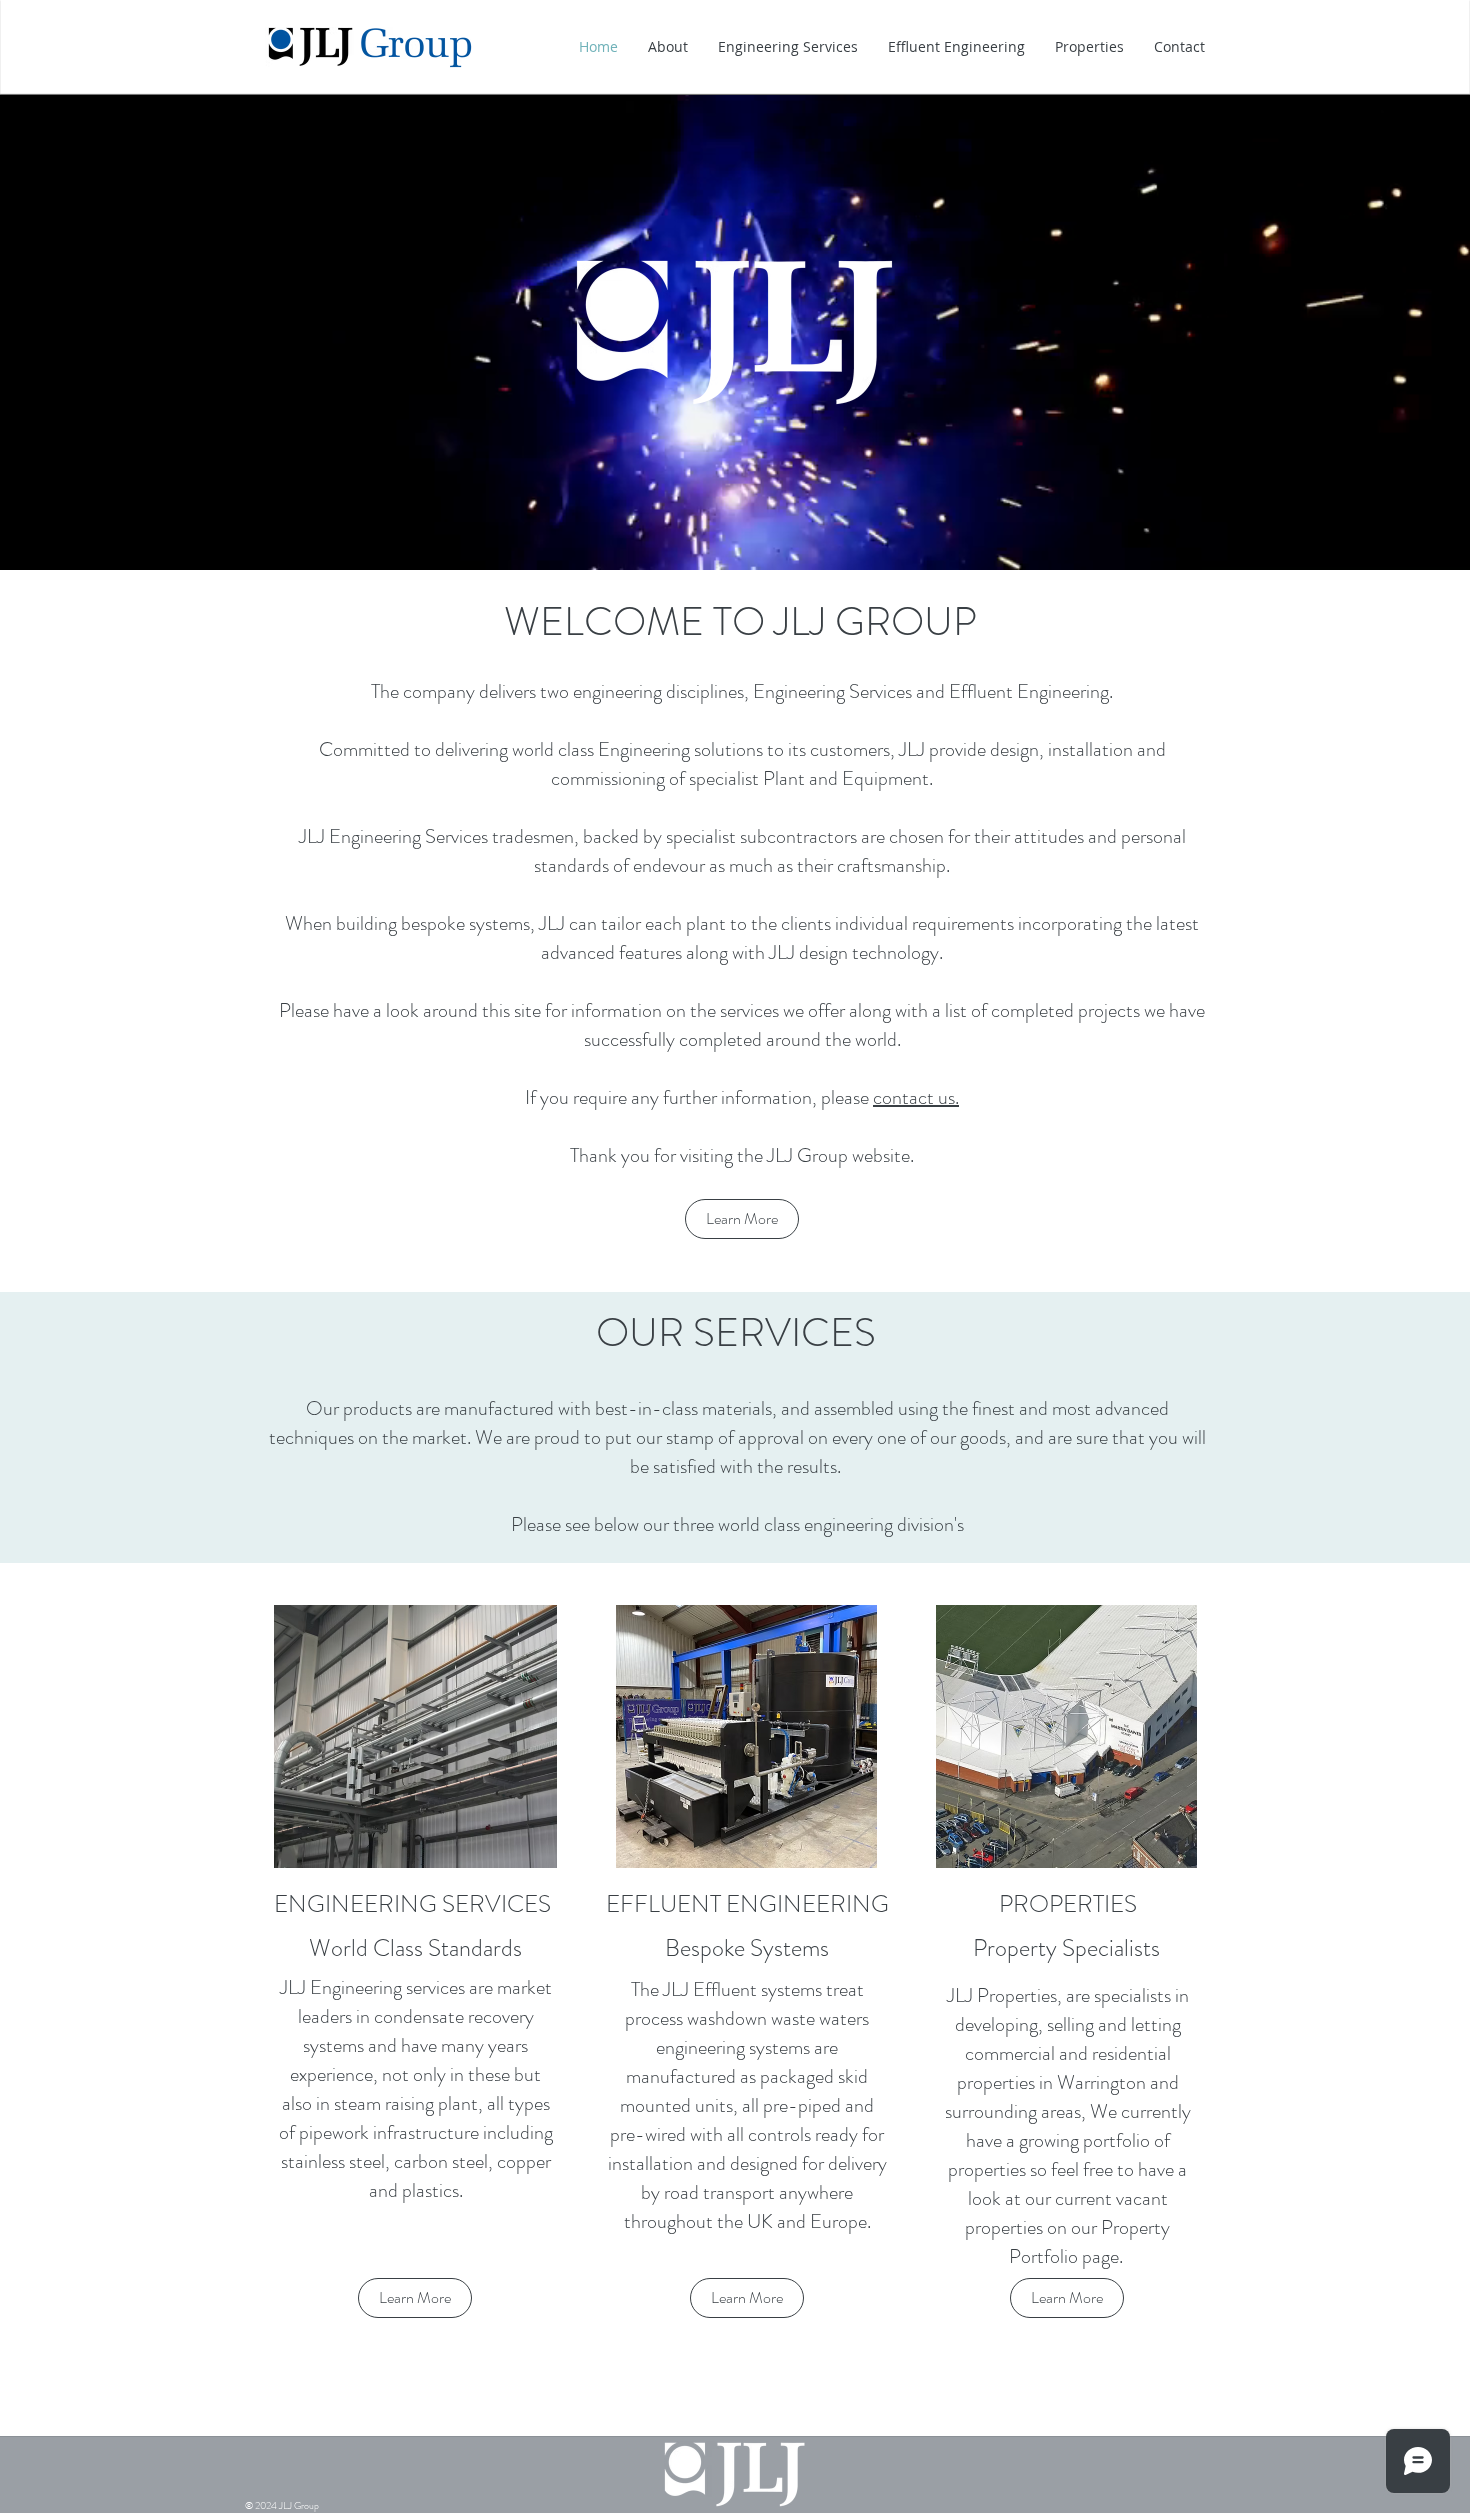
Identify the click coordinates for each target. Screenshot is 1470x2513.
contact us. (916, 1097)
